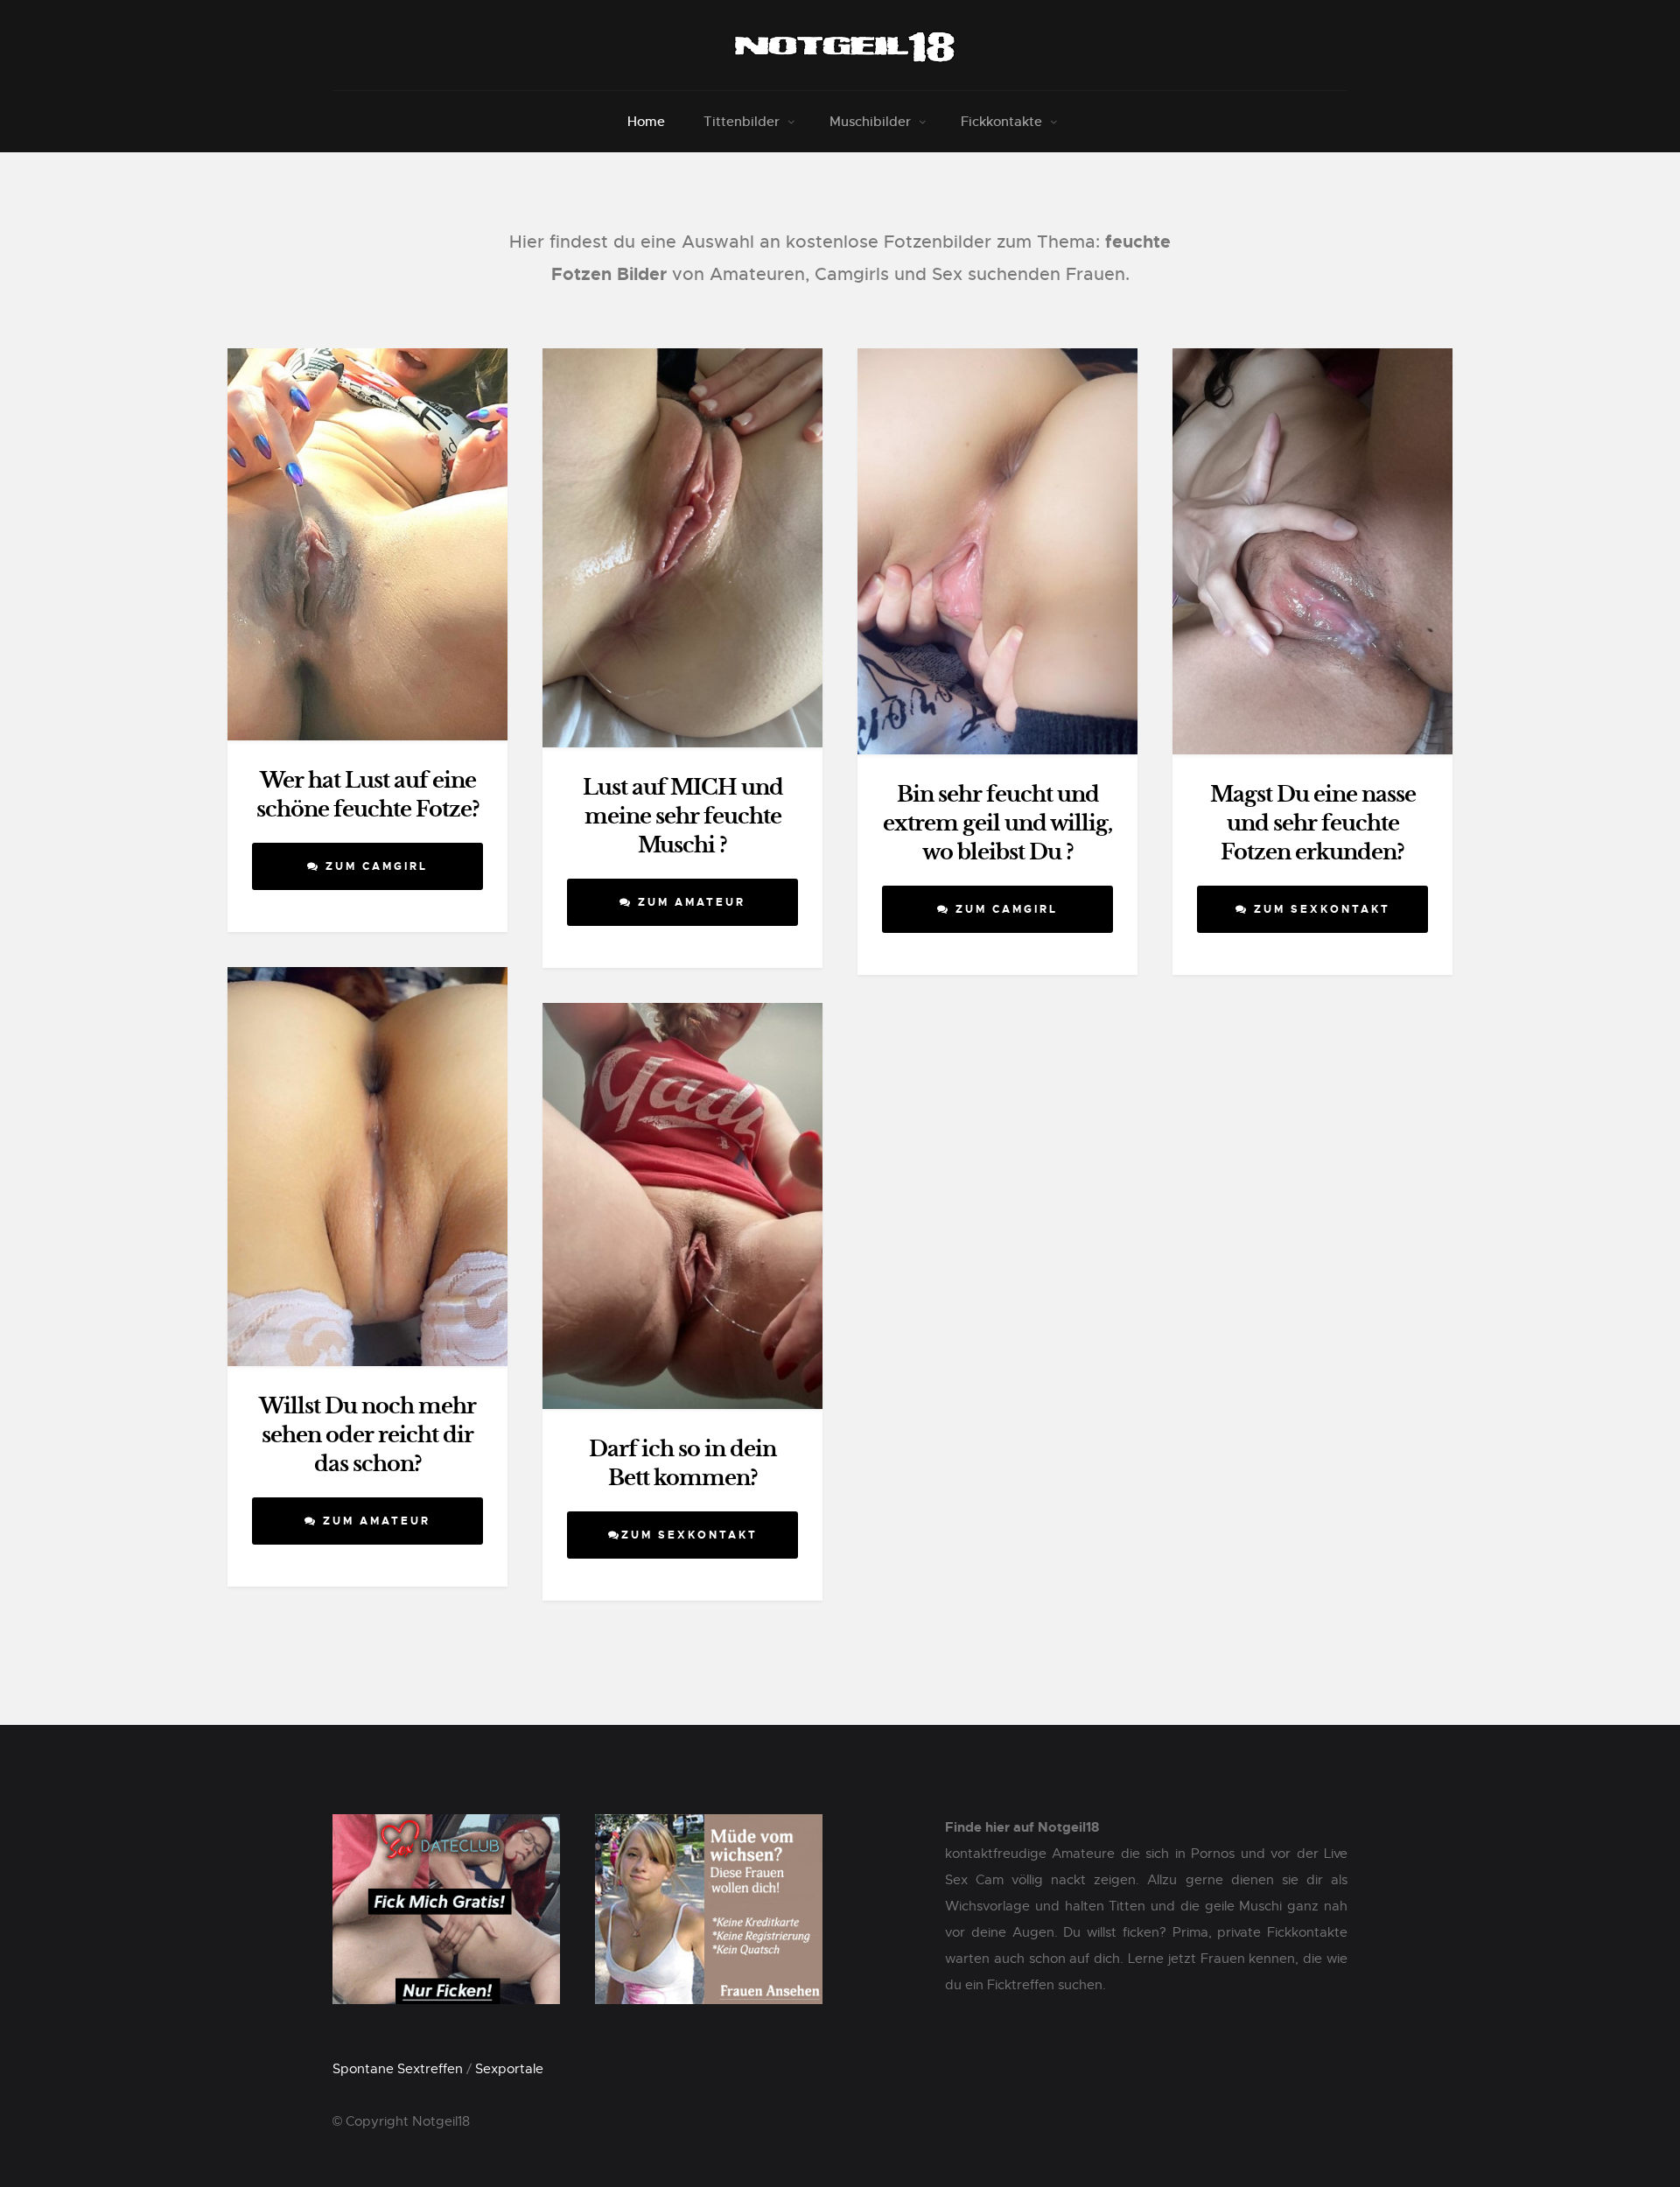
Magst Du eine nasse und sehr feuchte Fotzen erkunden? (1313, 824)
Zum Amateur (689, 902)
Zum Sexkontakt (1319, 909)
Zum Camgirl (374, 866)
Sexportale (509, 2069)
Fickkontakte (1001, 121)
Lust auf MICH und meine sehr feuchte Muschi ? (683, 817)
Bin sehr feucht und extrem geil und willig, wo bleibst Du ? (997, 824)
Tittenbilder (742, 121)
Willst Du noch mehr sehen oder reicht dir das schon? (367, 1435)
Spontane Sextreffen (398, 2069)
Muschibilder (870, 121)
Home (646, 121)
